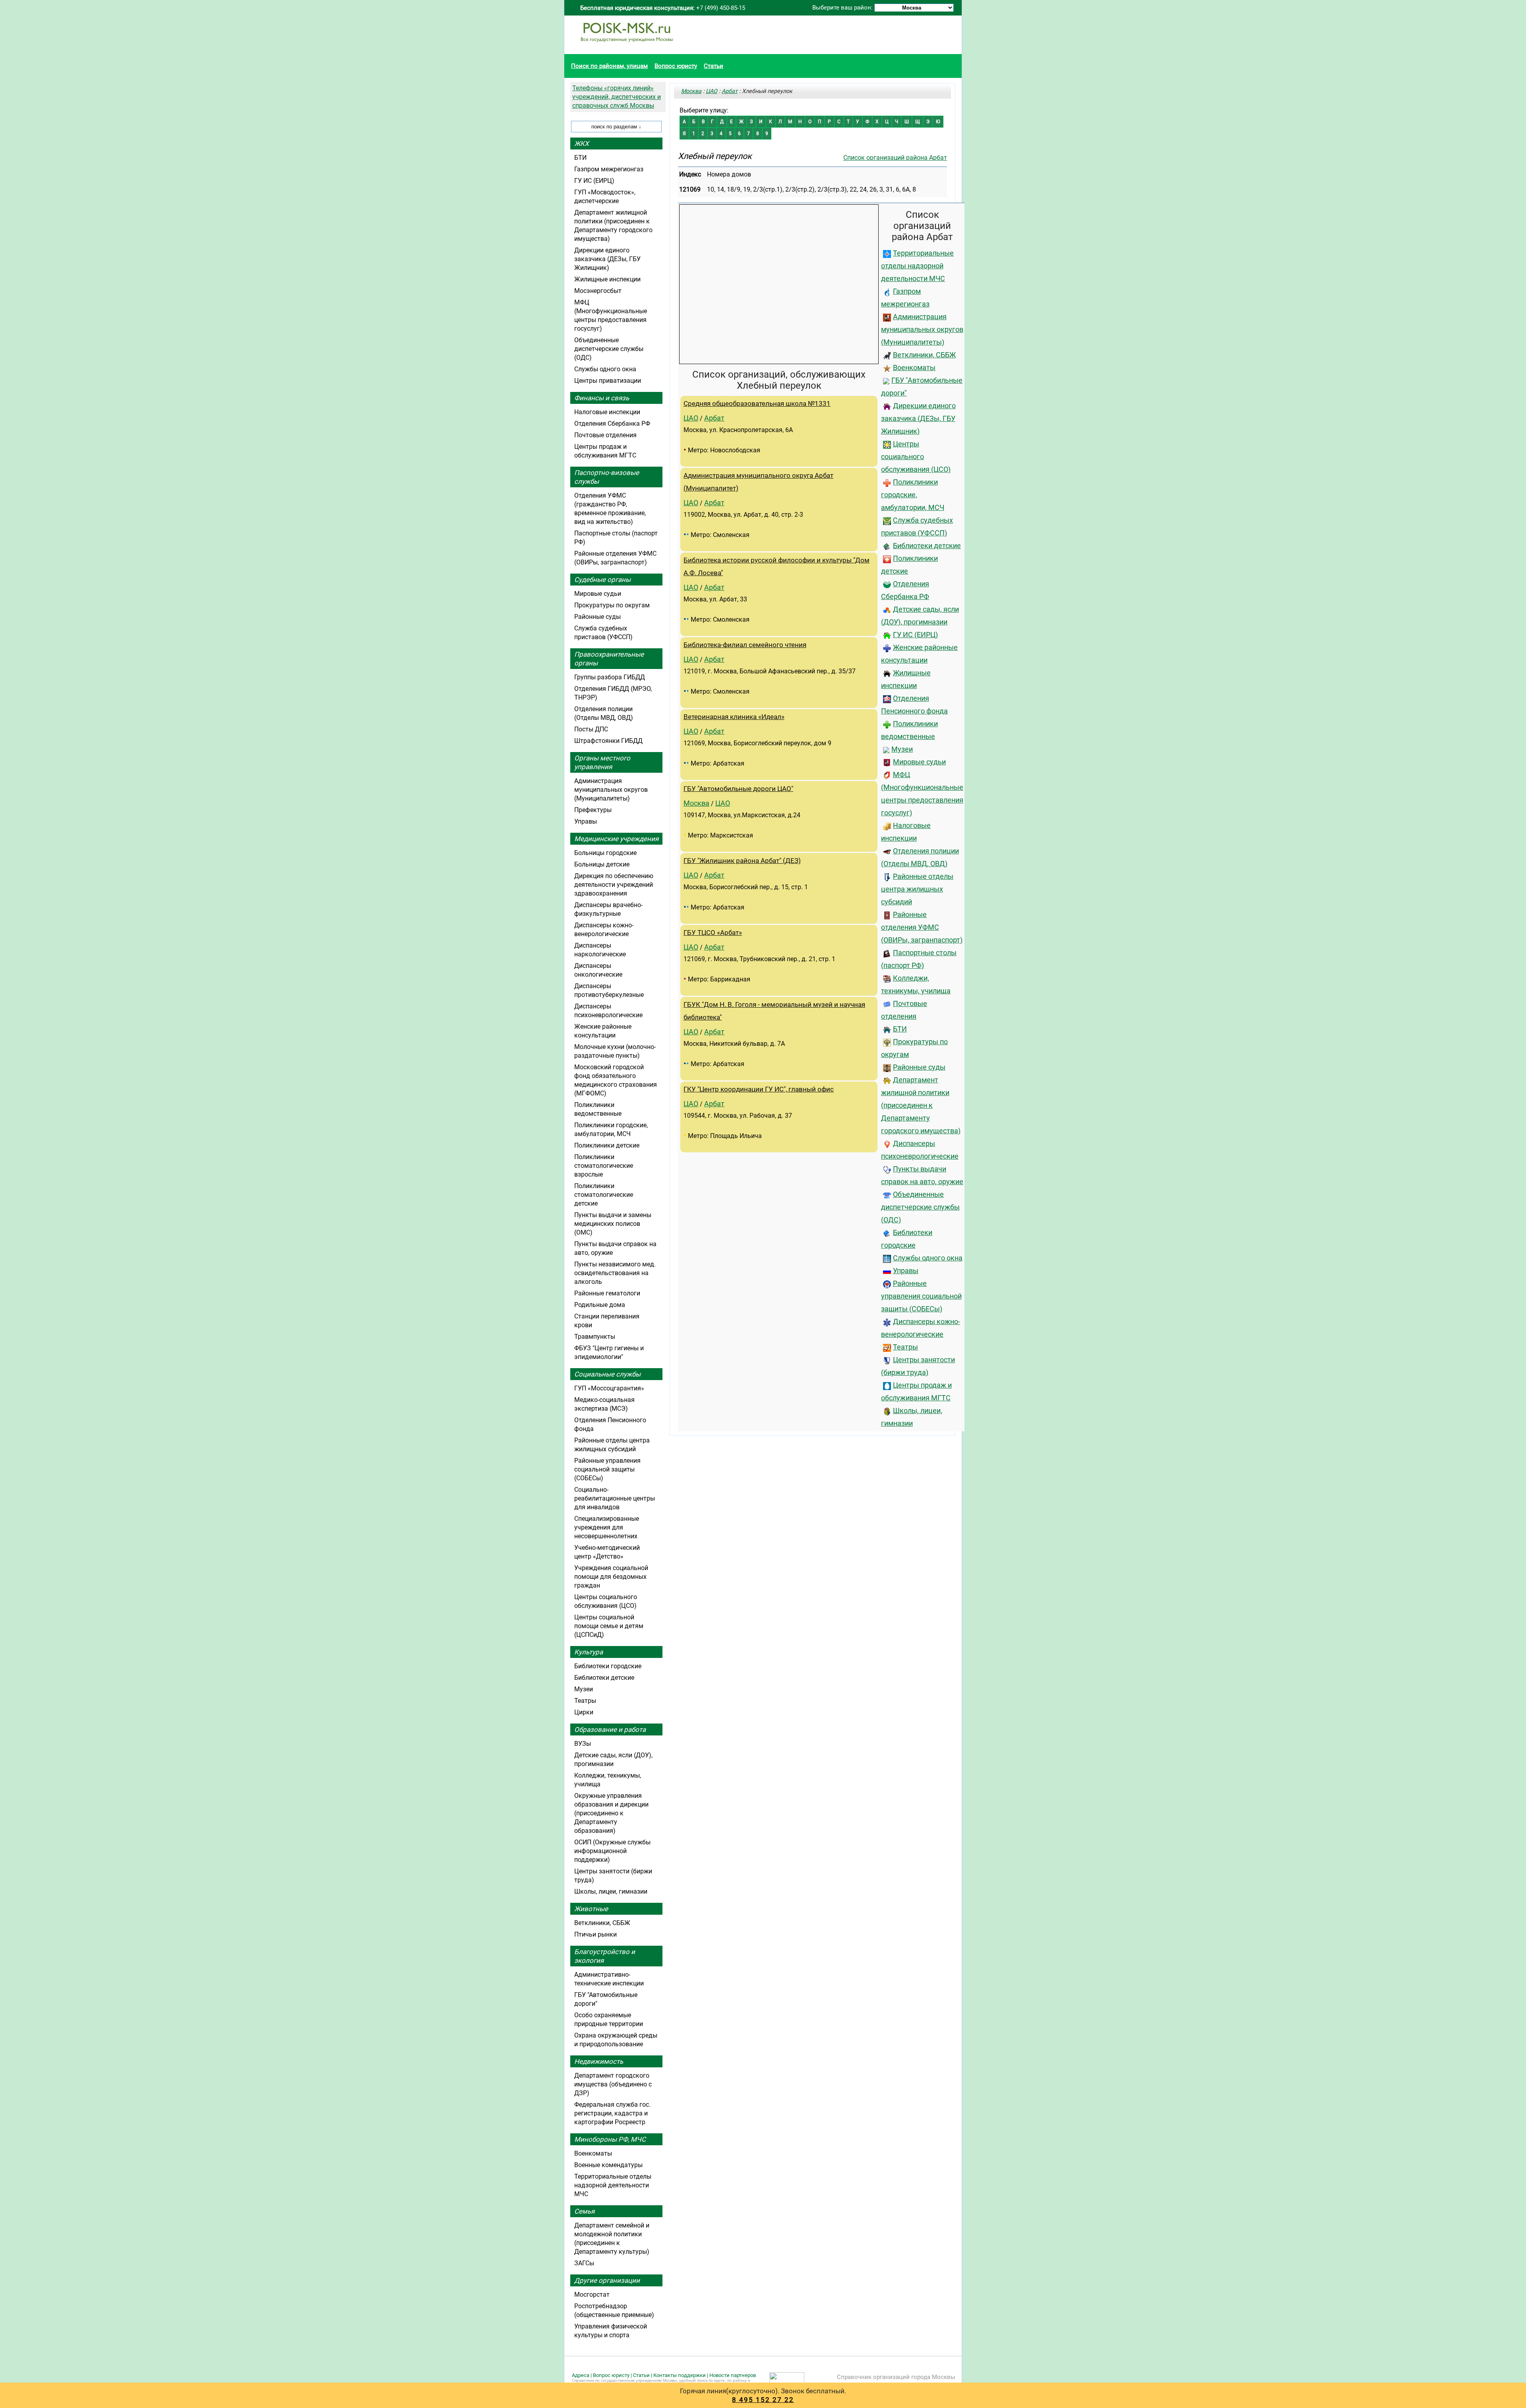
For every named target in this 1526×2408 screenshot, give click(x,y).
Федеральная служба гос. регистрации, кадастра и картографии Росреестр (612, 2113)
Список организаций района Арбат (895, 158)
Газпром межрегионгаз (609, 169)
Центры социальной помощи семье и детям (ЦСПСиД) (609, 1626)
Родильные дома (600, 1305)
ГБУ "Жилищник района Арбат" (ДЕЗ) (742, 861)
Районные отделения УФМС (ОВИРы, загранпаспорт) (922, 927)
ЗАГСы (584, 2263)
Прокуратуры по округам (612, 605)
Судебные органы (602, 580)
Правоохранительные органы (609, 659)
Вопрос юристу (676, 66)
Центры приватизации (608, 381)
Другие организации (607, 2280)
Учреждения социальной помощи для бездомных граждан (611, 1577)
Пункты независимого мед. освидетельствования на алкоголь (615, 1273)
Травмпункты (595, 1337)
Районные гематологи (607, 1293)
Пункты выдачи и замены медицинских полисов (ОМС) (613, 1224)
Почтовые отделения (605, 435)
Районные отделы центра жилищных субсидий (917, 889)
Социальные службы (607, 1374)
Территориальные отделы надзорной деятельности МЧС (917, 266)
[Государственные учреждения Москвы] (627, 46)
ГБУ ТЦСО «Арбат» (713, 933)
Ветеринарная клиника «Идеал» (734, 717)
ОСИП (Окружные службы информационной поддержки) (612, 1851)
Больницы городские (605, 853)
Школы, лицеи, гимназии (611, 1891)
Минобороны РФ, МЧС (610, 2139)
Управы (906, 1271)
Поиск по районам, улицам (609, 66)
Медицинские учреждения (616, 839)
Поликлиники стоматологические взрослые (604, 1166)
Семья (584, 2211)
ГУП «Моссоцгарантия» (609, 1388)
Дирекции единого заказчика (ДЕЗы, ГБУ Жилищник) (918, 419)
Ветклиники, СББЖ (924, 355)
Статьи (714, 66)
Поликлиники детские (607, 1145)
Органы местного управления (602, 762)
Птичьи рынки (595, 1934)
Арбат (730, 91)
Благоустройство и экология (605, 1956)
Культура (589, 1652)
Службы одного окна (928, 1258)
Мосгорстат (592, 2295)
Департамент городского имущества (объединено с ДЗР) (613, 2084)
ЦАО (712, 91)
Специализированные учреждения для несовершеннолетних (607, 1527)
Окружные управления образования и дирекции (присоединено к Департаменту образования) (611, 1813)
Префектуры (593, 810)
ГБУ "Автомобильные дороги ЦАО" (738, 789)
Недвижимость (599, 2061)
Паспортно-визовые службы (607, 477)
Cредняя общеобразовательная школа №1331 (757, 404)
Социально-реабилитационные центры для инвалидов (615, 1498)
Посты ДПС (591, 729)
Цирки (584, 1712)
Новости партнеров (733, 2375)
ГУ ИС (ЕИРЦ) (915, 635)
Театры (905, 1347)
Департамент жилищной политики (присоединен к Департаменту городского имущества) (921, 1105)
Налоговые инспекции (607, 412)
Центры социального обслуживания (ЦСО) (916, 457)
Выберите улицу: (704, 110)
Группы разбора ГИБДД (610, 677)
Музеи (902, 749)
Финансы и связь (602, 398)
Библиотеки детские (927, 546)
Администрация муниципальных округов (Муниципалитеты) (922, 330)
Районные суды (919, 1067)
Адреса (581, 2375)
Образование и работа (610, 1729)
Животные (591, 1909)
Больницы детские (602, 864)
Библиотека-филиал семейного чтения (745, 645)
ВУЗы (583, 1744)
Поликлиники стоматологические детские (604, 1195)
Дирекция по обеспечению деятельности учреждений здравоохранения (614, 885)
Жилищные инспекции (607, 279)
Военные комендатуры (608, 2165)
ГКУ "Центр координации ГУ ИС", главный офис (759, 1089)
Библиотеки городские (608, 1666)
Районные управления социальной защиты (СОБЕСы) (921, 1296)
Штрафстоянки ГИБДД (608, 741)
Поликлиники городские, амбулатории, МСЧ (913, 495)
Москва (691, 91)
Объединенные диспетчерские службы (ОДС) (920, 1207)
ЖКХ (582, 143)
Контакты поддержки (680, 2375)
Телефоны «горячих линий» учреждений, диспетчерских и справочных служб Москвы (617, 97)
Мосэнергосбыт (598, 291)
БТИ (900, 1029)
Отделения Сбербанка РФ (612, 424)
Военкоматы (914, 368)
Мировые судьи (919, 762)
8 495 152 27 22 (763, 2400)
